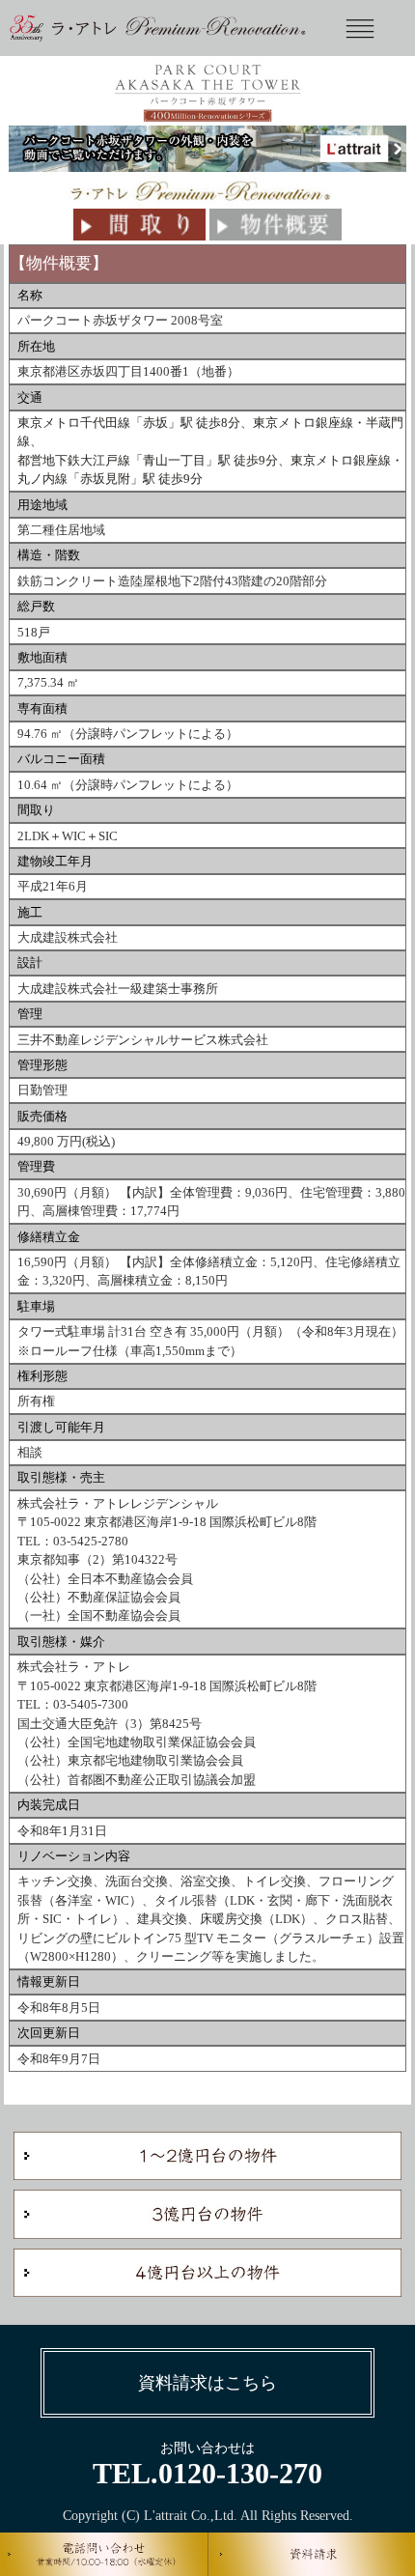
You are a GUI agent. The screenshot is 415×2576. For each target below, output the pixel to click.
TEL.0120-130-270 (207, 2473)
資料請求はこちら (207, 2383)
